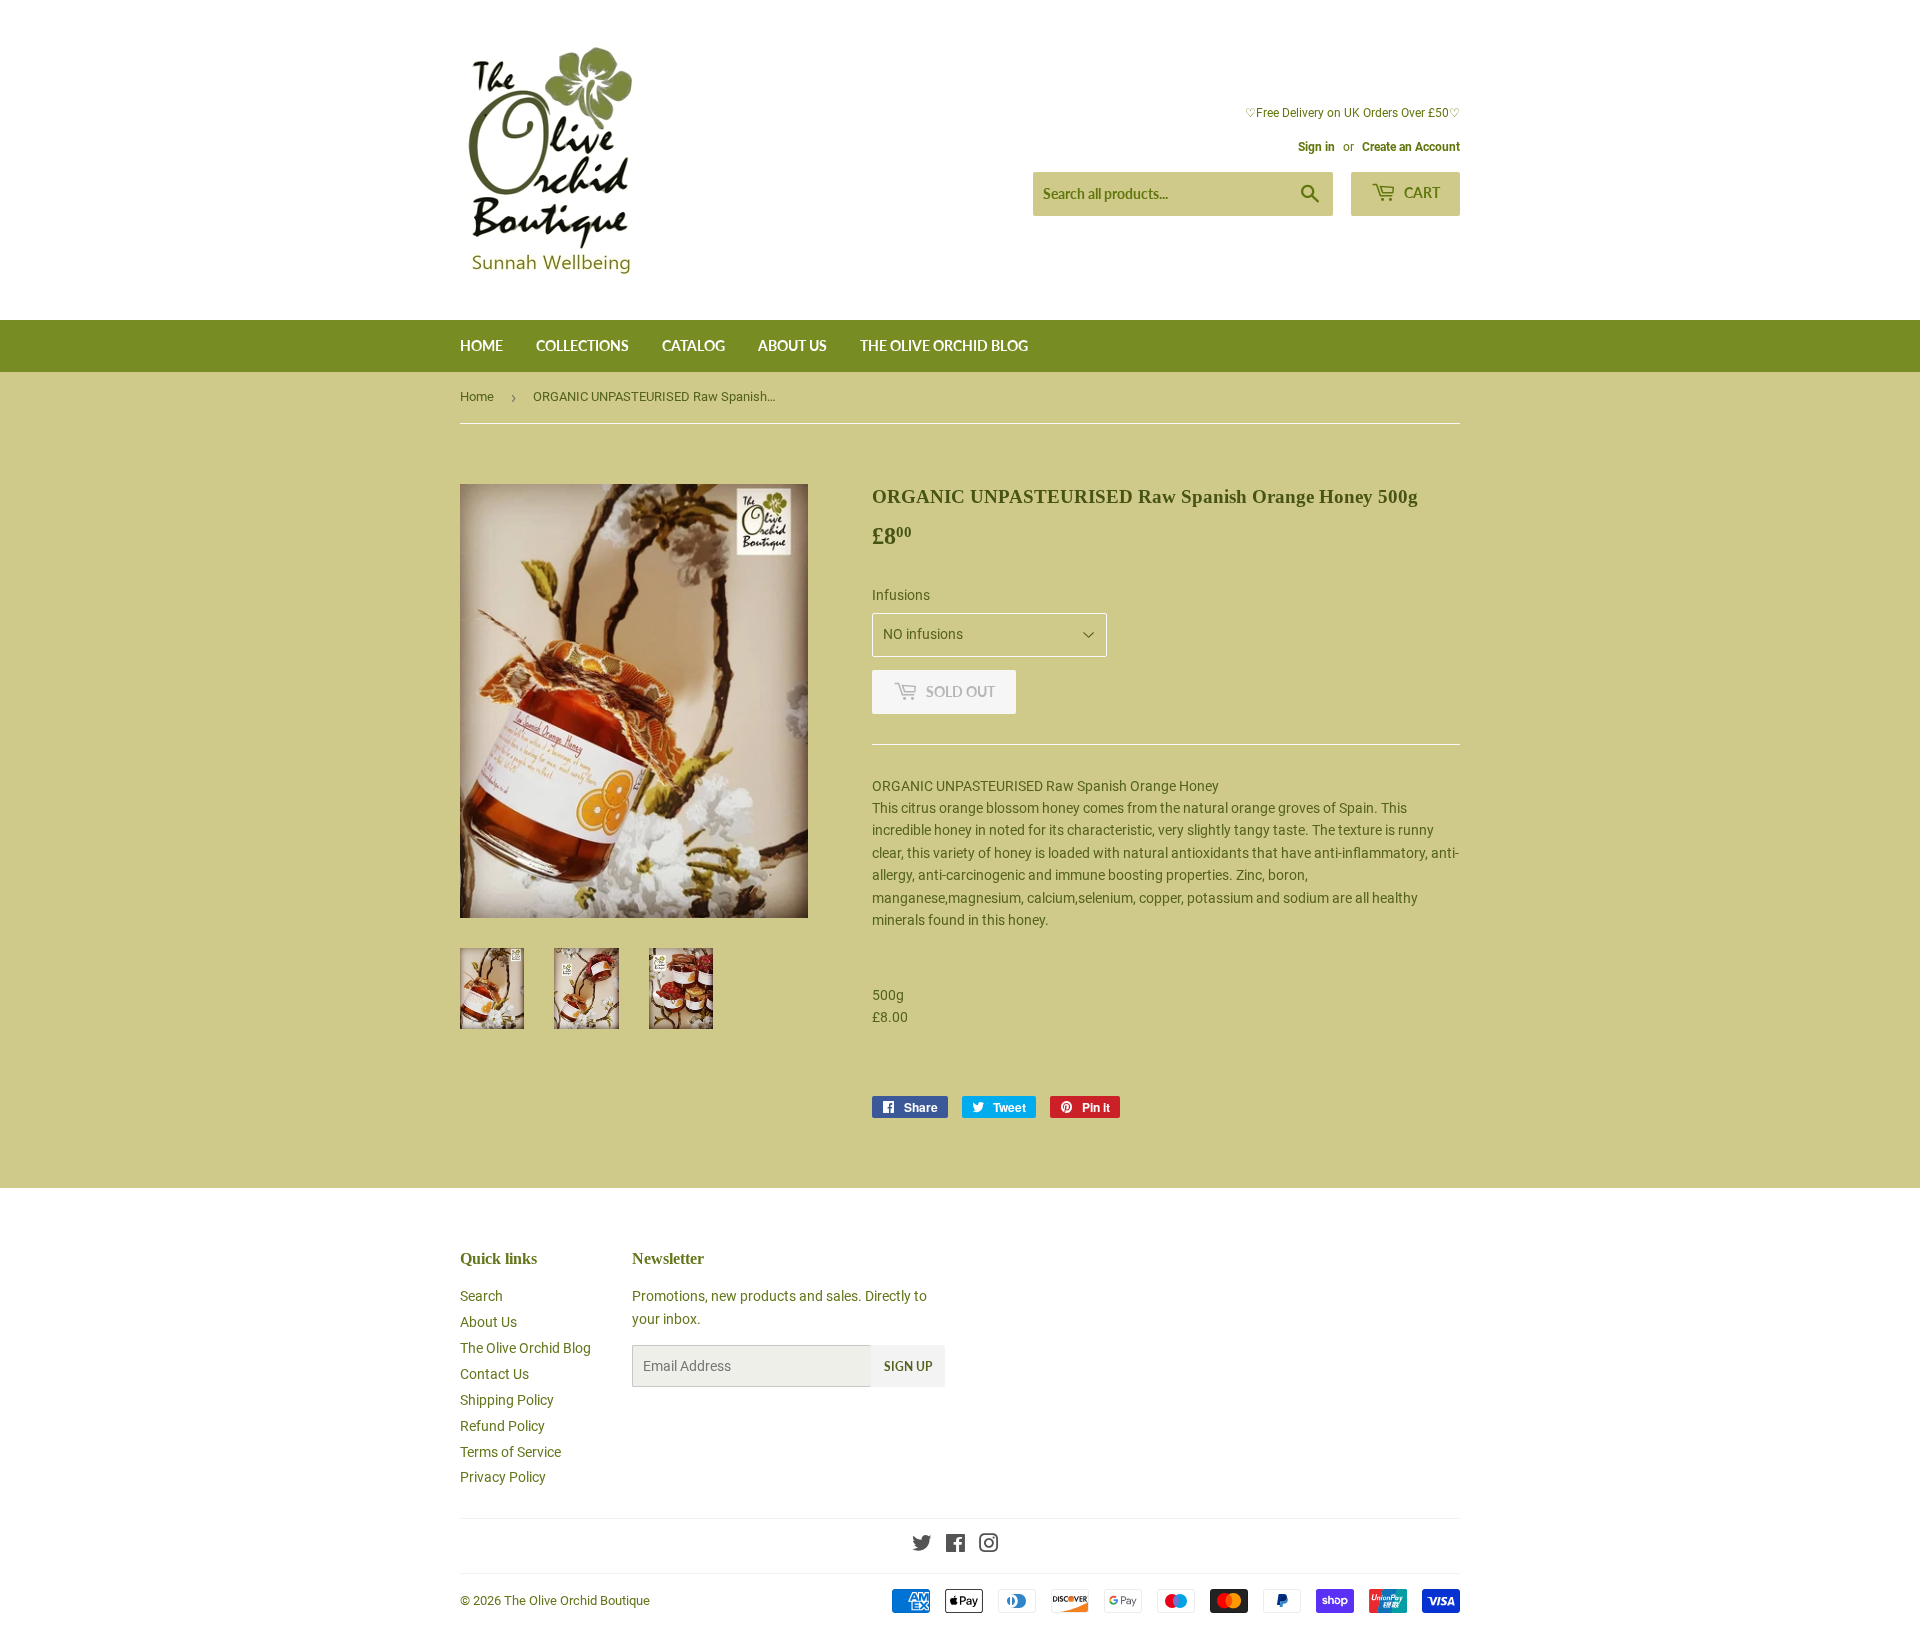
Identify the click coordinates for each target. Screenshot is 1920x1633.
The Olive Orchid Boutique (577, 1600)
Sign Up (908, 1366)
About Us (792, 345)
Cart (1420, 192)
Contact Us (494, 1374)
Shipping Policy (507, 1400)
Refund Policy (502, 1426)
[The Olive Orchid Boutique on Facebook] (955, 1546)
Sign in (1316, 147)
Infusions (901, 595)
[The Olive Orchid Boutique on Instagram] (989, 1546)
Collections (582, 345)
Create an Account (1411, 147)
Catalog (693, 345)
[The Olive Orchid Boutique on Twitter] (922, 1546)
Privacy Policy (503, 1477)
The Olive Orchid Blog (944, 345)
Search (481, 1296)
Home (481, 345)
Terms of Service (510, 1452)
